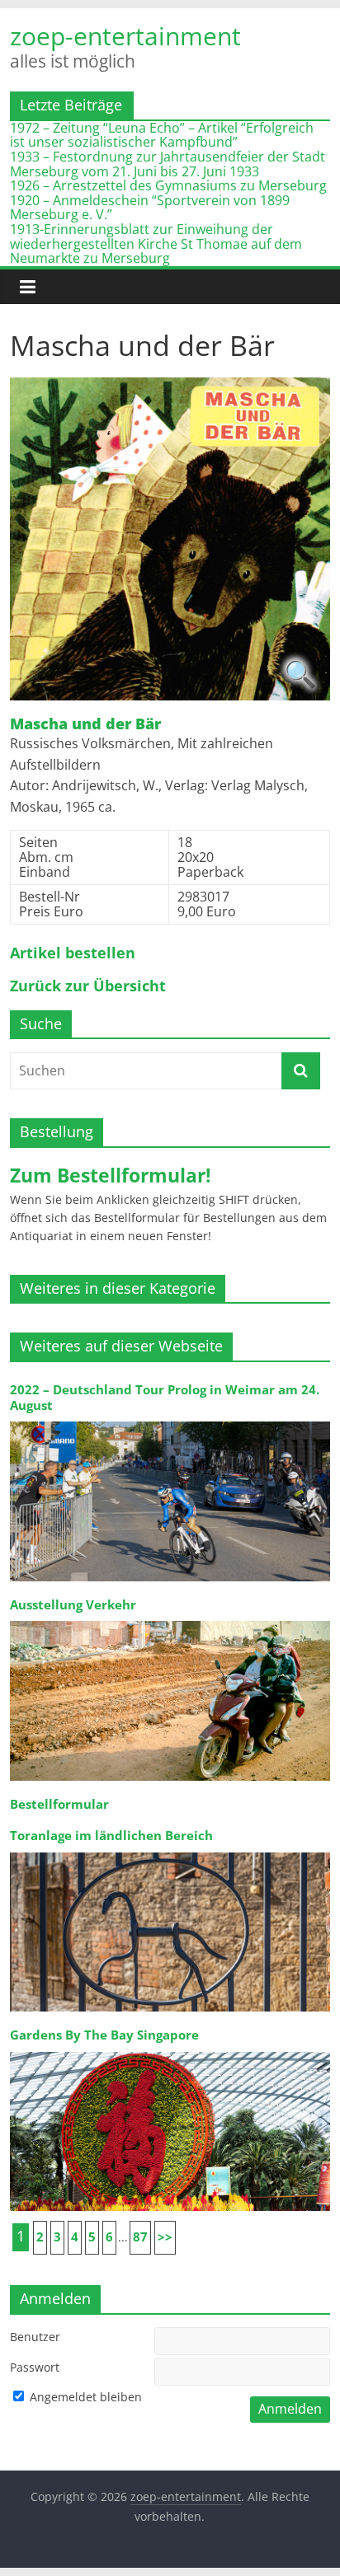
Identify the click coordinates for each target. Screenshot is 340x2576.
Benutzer (35, 2337)
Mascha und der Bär (85, 724)
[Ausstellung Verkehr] (170, 1620)
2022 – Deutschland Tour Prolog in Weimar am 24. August (165, 1397)
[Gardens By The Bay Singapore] (170, 2051)
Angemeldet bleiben (84, 2397)
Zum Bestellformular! (111, 1175)
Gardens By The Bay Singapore (104, 2035)
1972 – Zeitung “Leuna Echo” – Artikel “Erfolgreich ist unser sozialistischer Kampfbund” (162, 135)
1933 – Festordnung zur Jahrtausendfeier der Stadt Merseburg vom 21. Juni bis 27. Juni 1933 (168, 164)
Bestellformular (59, 1804)
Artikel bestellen (73, 953)
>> (165, 2237)
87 (140, 2237)
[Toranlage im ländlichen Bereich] (170, 1851)
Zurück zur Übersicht (88, 986)
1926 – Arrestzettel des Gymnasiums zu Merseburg (168, 185)
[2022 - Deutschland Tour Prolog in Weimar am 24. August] (170, 1420)
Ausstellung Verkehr (73, 1605)
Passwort (35, 2367)
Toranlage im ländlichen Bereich (111, 1836)
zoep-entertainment (125, 36)
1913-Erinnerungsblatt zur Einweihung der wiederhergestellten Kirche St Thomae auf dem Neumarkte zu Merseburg (156, 244)
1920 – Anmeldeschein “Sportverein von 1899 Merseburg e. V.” (150, 208)
